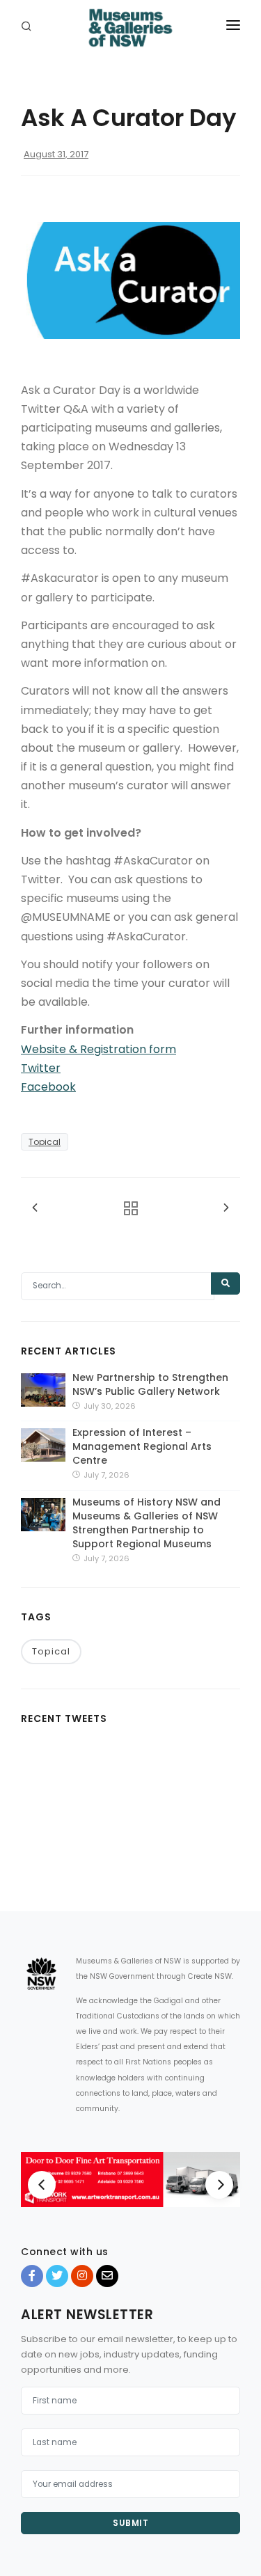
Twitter (41, 1068)
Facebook (48, 1087)
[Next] (219, 2185)
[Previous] (42, 2185)
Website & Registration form (98, 1049)
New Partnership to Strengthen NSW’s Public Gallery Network (150, 1384)
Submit (130, 2523)
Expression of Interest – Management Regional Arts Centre (142, 1446)
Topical (45, 1142)
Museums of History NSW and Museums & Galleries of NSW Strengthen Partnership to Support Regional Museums (147, 1523)
